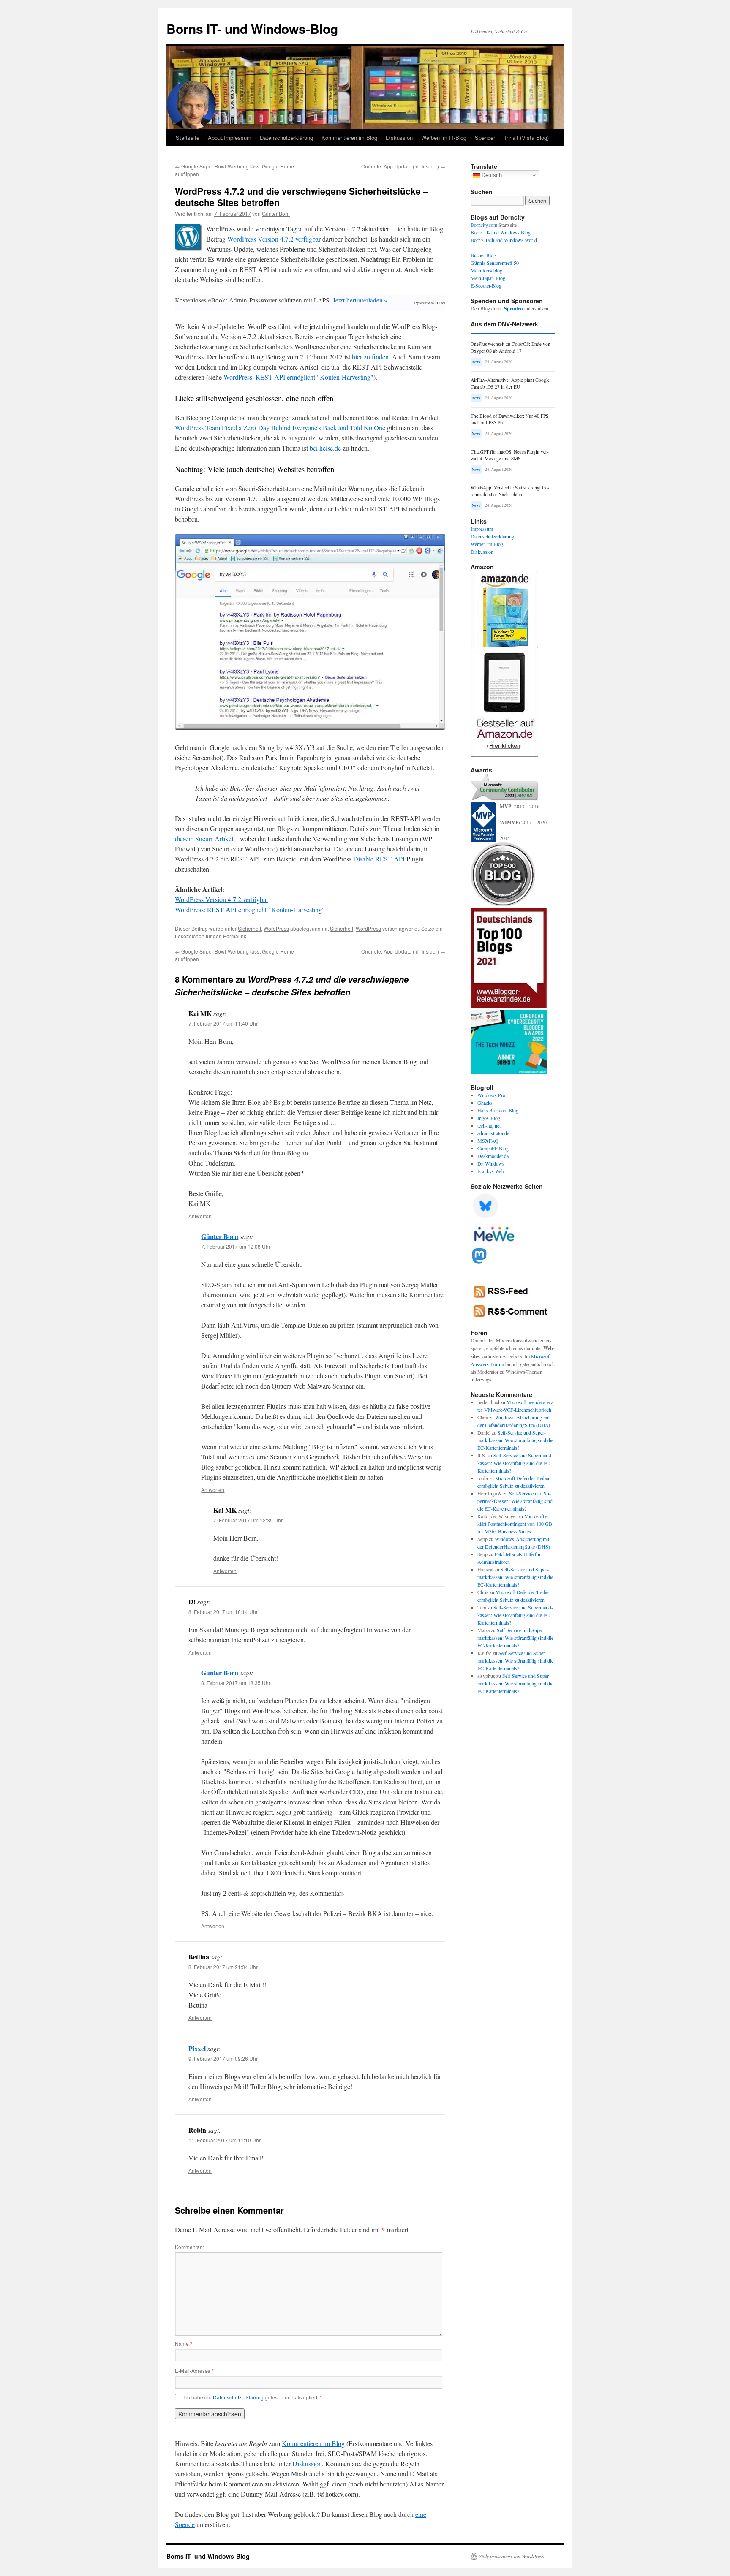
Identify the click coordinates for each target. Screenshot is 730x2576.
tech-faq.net (489, 1125)
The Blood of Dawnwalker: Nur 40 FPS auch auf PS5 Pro (509, 419)
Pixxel (197, 2048)
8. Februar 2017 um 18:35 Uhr (236, 1683)
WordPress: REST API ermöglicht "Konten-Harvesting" (298, 377)
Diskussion (399, 137)
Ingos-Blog (489, 1118)
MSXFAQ (488, 1141)
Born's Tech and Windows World (504, 240)
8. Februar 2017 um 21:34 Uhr (223, 1967)
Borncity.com (484, 225)
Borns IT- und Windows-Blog (252, 29)
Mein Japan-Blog (488, 278)
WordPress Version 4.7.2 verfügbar (274, 239)
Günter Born (276, 213)
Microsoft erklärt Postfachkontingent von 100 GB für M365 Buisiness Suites (515, 1524)
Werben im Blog (487, 544)
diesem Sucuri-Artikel (204, 838)
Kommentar (190, 2247)
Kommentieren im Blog (349, 137)
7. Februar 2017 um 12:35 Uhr (248, 1520)
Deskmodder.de (493, 1156)
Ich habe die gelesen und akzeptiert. (253, 2397)
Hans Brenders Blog (498, 1110)
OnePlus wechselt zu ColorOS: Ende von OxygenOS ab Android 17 (511, 347)
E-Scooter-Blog (486, 285)
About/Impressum (230, 137)
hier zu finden (370, 357)
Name (184, 2344)
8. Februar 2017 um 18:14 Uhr (223, 1612)
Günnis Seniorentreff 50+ (496, 263)
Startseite (188, 137)
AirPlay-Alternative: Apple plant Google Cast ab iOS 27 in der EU (510, 383)
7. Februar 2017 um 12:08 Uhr (236, 1246)
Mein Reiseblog (486, 270)
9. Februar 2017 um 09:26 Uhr (223, 2058)
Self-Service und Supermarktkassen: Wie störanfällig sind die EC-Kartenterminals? (515, 1440)
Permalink (235, 936)
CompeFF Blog (493, 1148)
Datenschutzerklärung (286, 137)
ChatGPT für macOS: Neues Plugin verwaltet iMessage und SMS (510, 455)
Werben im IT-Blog (444, 137)
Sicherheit (249, 928)
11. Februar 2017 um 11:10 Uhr (225, 2140)
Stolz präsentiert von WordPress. (512, 2556)
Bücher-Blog (483, 255)
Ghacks (485, 1103)
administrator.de (493, 1133)
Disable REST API (379, 859)
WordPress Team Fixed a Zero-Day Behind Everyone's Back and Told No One (280, 428)
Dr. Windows (491, 1163)
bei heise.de (325, 448)
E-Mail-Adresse (194, 2371)
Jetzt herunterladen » (360, 300)
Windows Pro (491, 1095)
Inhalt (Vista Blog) (527, 137)
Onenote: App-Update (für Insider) (403, 166)
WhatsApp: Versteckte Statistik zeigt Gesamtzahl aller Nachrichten (510, 491)
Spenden (486, 137)
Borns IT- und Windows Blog (501, 232)
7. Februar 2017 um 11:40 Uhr (223, 1023)
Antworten (200, 1216)
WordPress (276, 928)
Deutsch (491, 175)
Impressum (482, 529)
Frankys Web (491, 1171)
